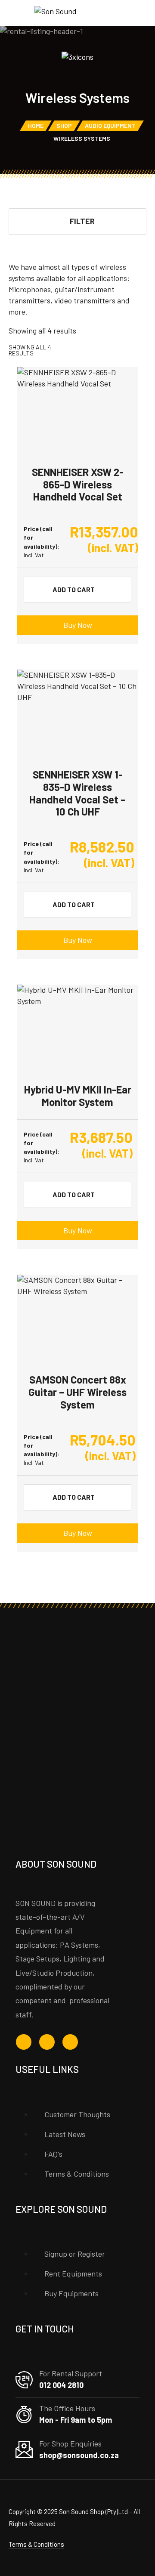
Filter (82, 221)
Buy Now (78, 625)
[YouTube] (70, 2042)
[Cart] (143, 14)
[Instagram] (47, 2042)
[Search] (129, 14)
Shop (64, 125)
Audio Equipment (110, 125)
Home (36, 125)
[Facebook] (24, 2042)
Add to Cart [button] (74, 589)
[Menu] (17, 13)
